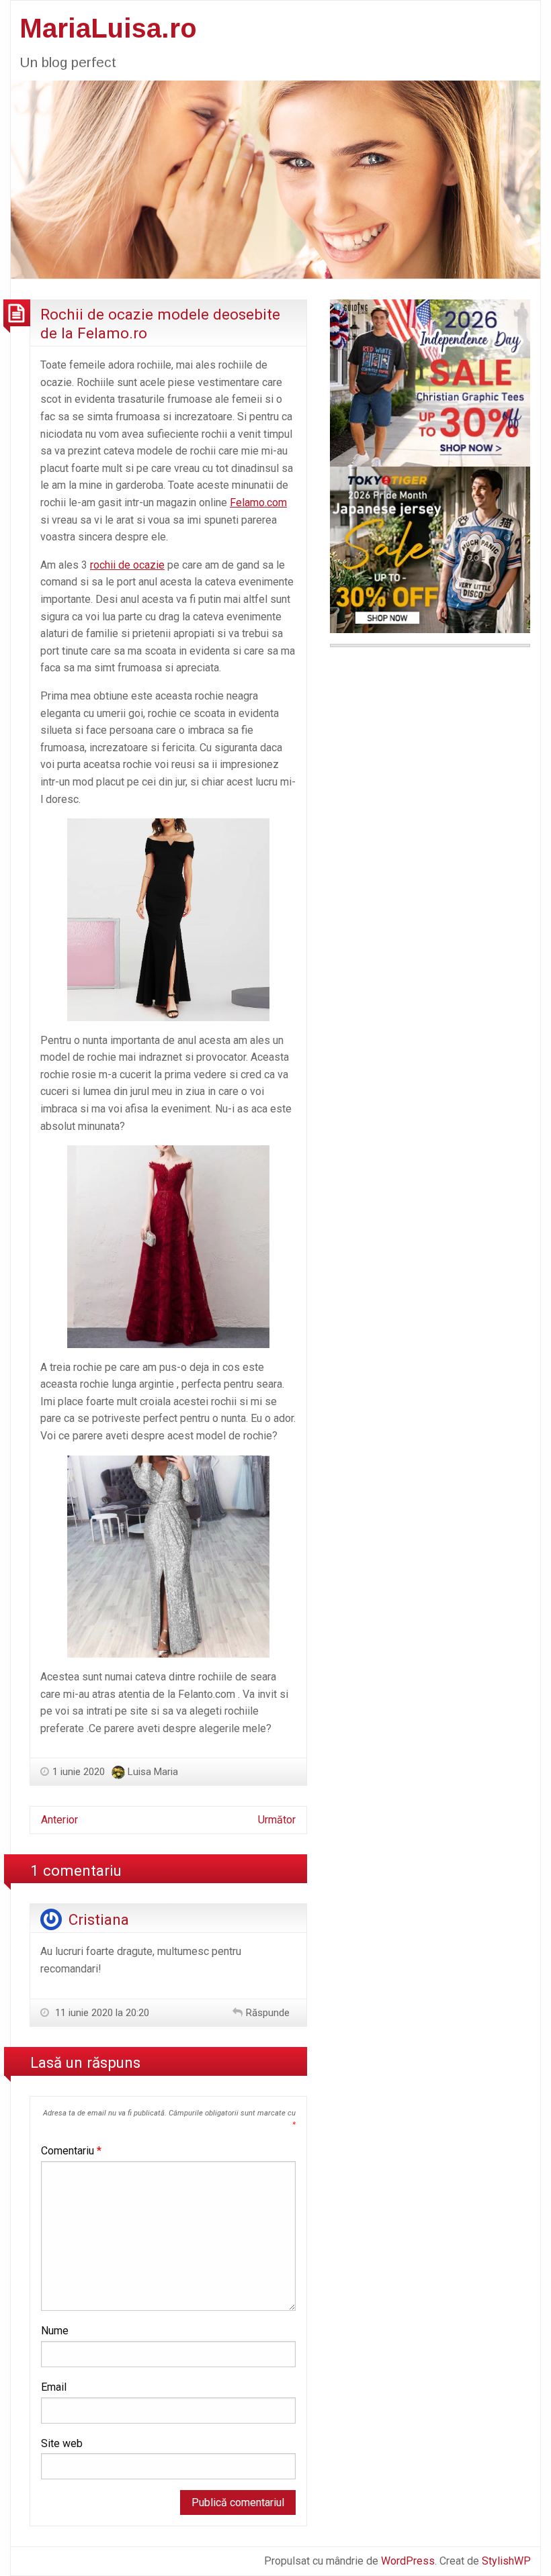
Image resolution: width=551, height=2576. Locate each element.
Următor (277, 1820)
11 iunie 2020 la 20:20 (101, 2013)
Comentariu (71, 2151)
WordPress (408, 2561)
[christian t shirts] (430, 382)
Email (54, 2387)
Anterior (59, 1820)
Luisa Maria (153, 1772)
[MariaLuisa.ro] (275, 179)
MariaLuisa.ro (108, 28)
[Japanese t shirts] (430, 549)
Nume (55, 2331)
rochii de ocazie (127, 565)
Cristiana (99, 1919)
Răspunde (268, 2013)
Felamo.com (258, 503)
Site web (62, 2443)
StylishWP (506, 2561)
